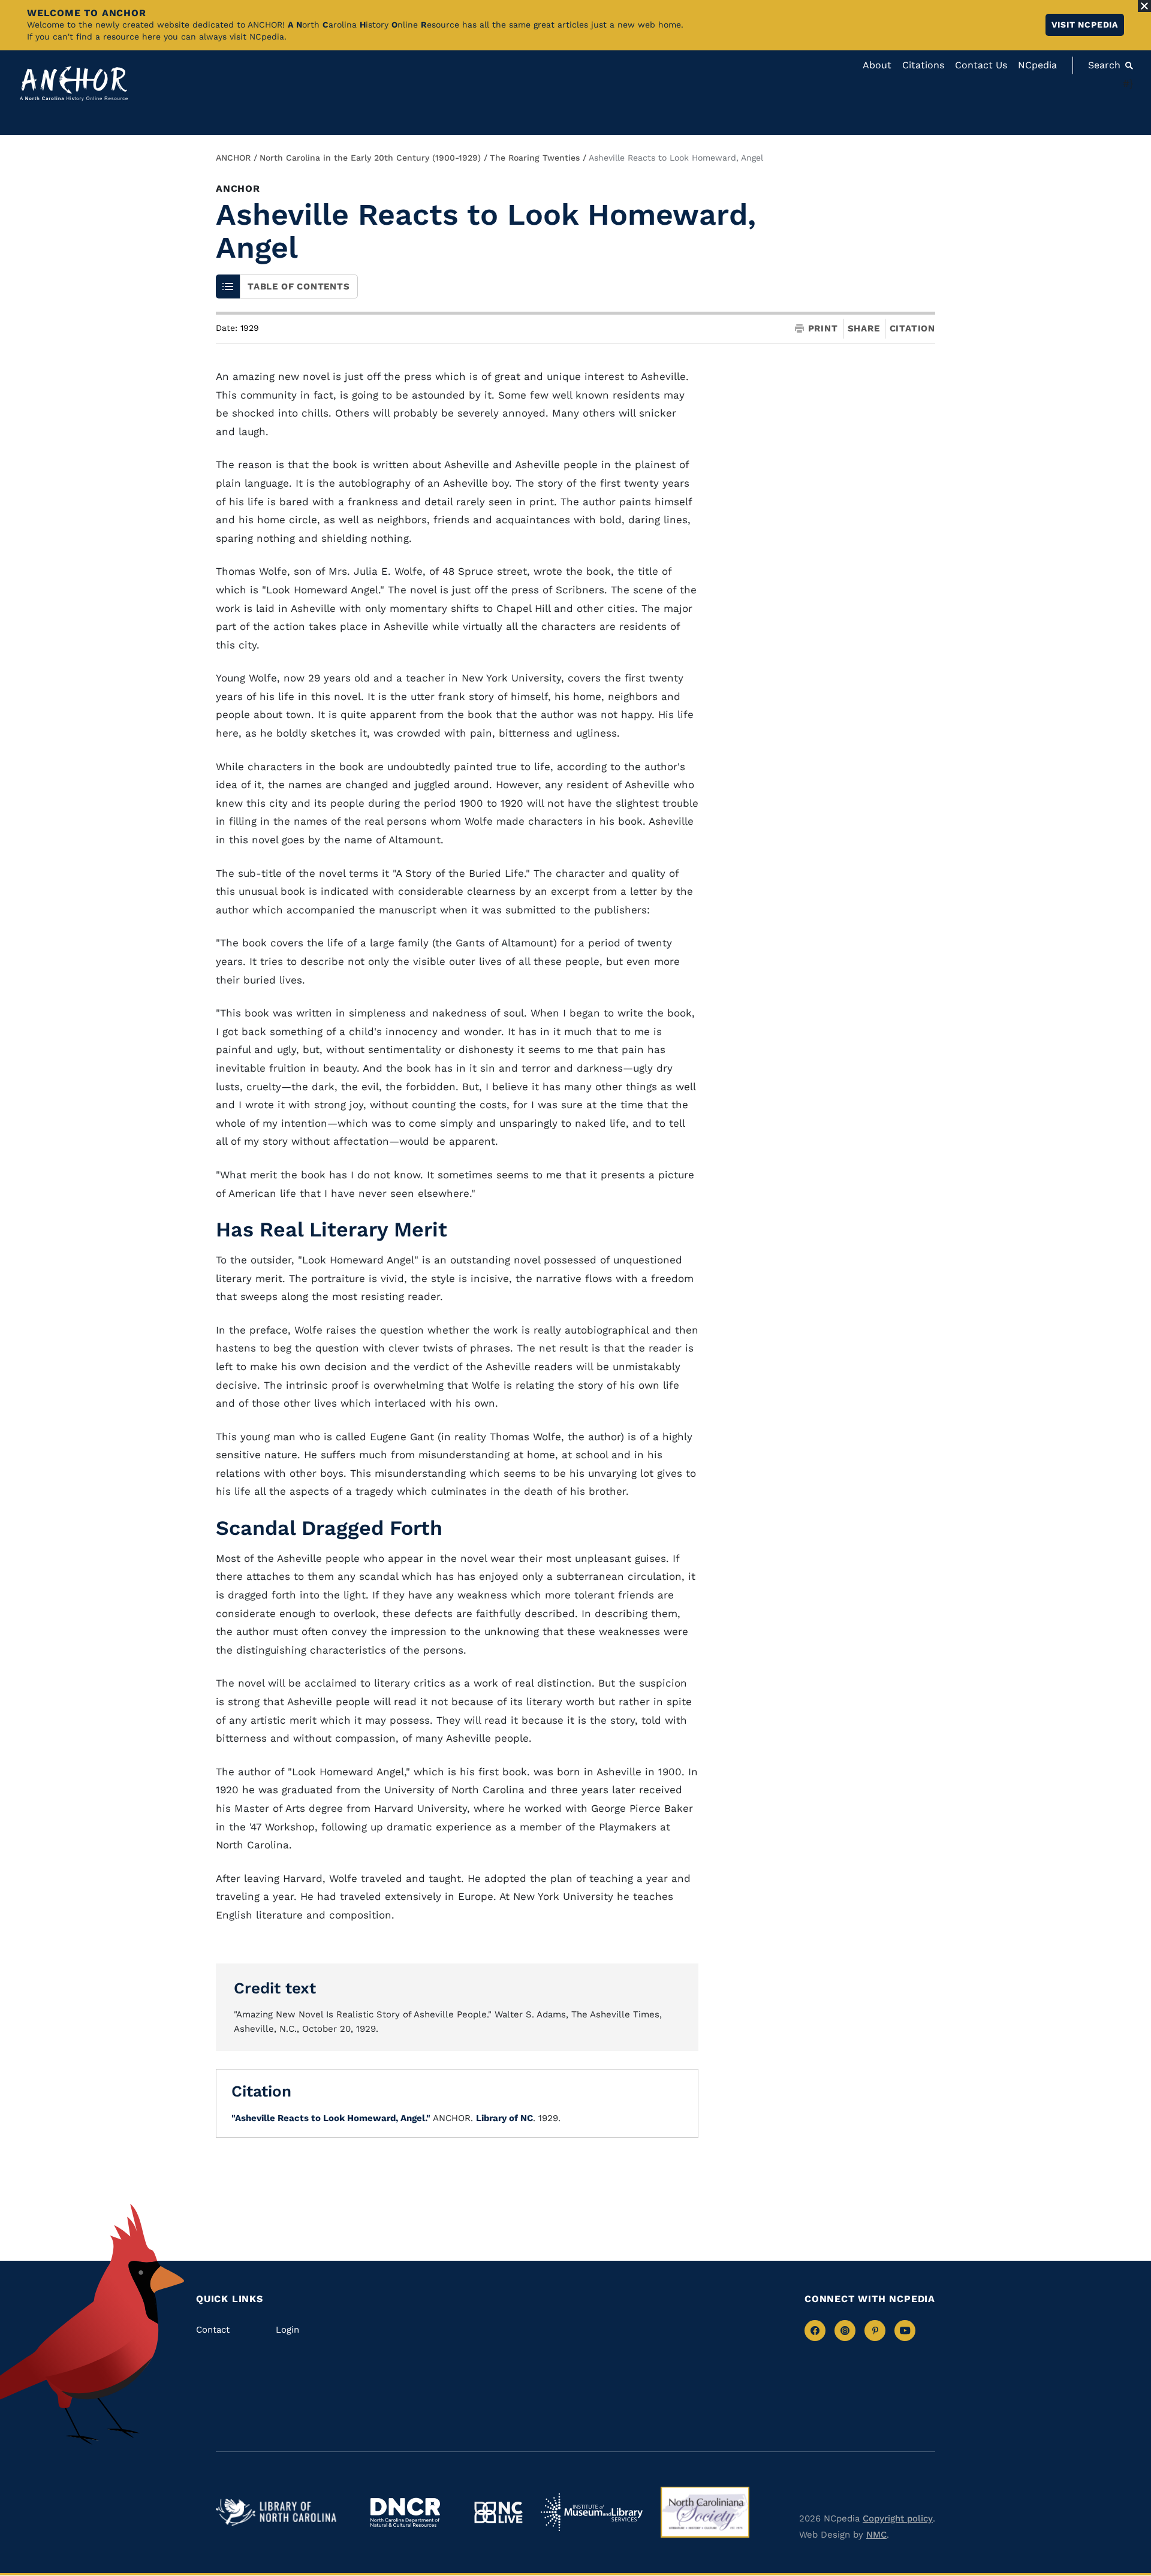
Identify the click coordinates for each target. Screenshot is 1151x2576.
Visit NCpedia (1085, 25)
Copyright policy (898, 2518)
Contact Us (981, 65)
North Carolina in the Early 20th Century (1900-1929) (370, 158)
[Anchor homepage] (74, 84)
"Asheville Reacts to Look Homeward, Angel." (331, 2118)
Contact (213, 2330)
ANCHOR (233, 158)
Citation (912, 328)
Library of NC (504, 2118)
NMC (876, 2535)
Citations (923, 65)
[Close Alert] (1144, 6)
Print (823, 329)
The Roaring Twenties (535, 158)
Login (287, 2330)
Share (864, 329)
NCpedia (1037, 65)
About (877, 65)
